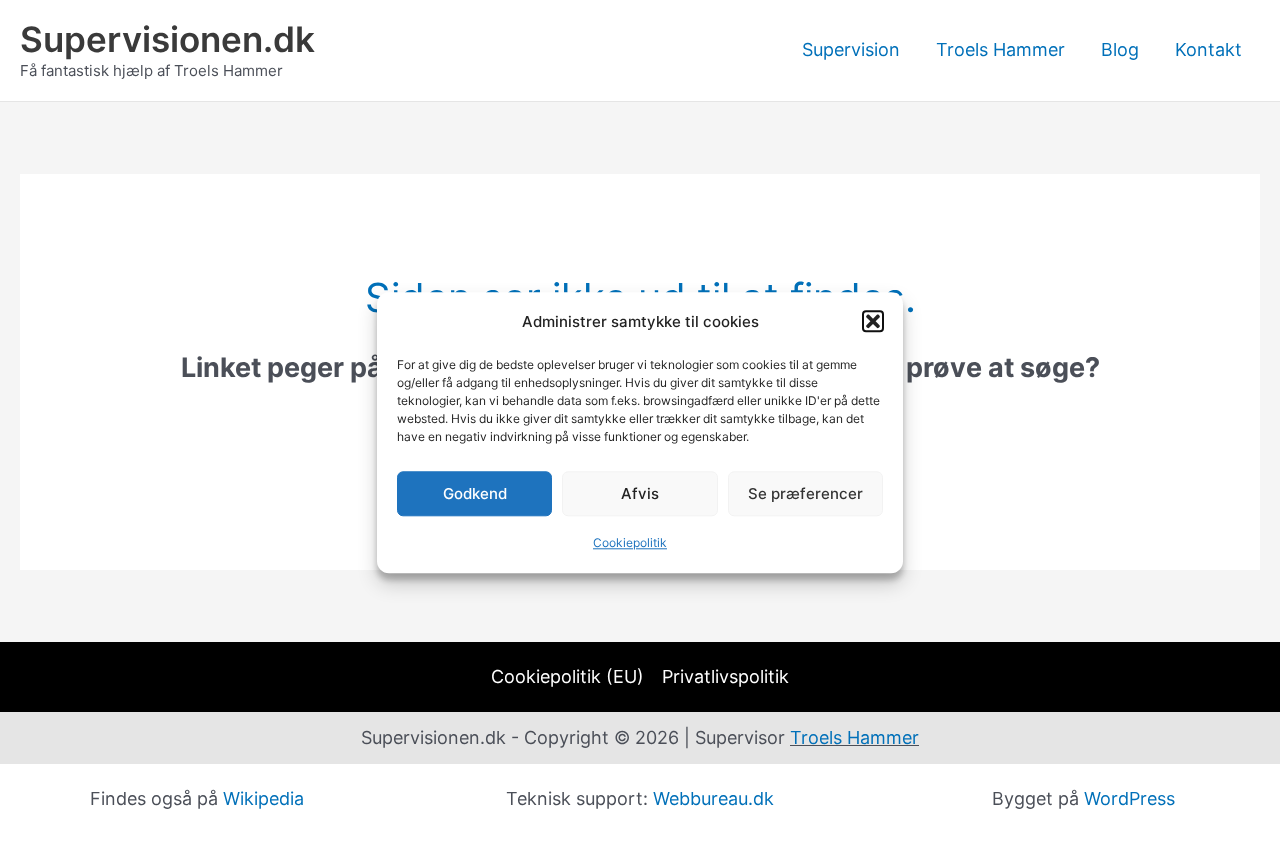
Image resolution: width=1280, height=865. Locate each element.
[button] (873, 322)
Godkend (475, 493)
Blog (1120, 49)
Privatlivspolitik (725, 676)
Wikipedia (263, 798)
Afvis (640, 493)
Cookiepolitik (630, 543)
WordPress (1129, 798)
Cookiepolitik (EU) (567, 676)
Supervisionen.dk (167, 39)
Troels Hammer (1000, 49)
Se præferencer (805, 493)
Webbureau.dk (713, 798)
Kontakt (1208, 49)
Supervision (851, 49)
